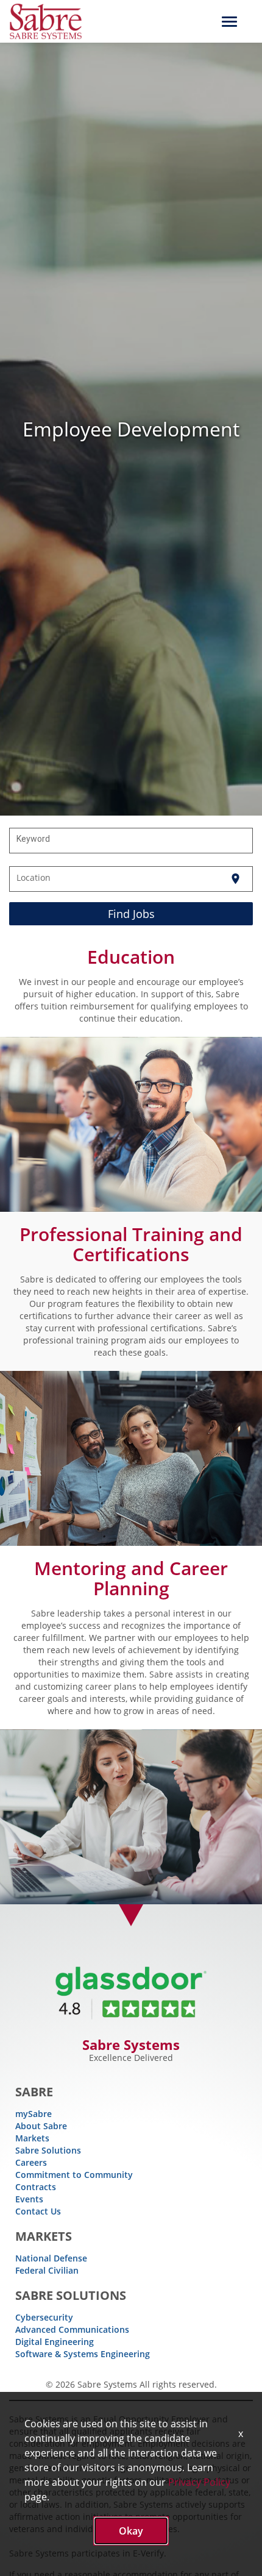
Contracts (36, 2187)
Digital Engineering (55, 2342)
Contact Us (38, 2211)
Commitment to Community (74, 2175)
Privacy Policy (199, 2482)
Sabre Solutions (48, 2150)
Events (29, 2199)
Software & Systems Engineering (83, 2354)
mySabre (34, 2114)
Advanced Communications (72, 2329)
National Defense (51, 2258)
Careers (31, 2162)
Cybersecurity (44, 2317)
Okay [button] (131, 2531)
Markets (32, 2138)
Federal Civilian (47, 2270)
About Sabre (41, 2126)
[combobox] (131, 841)
